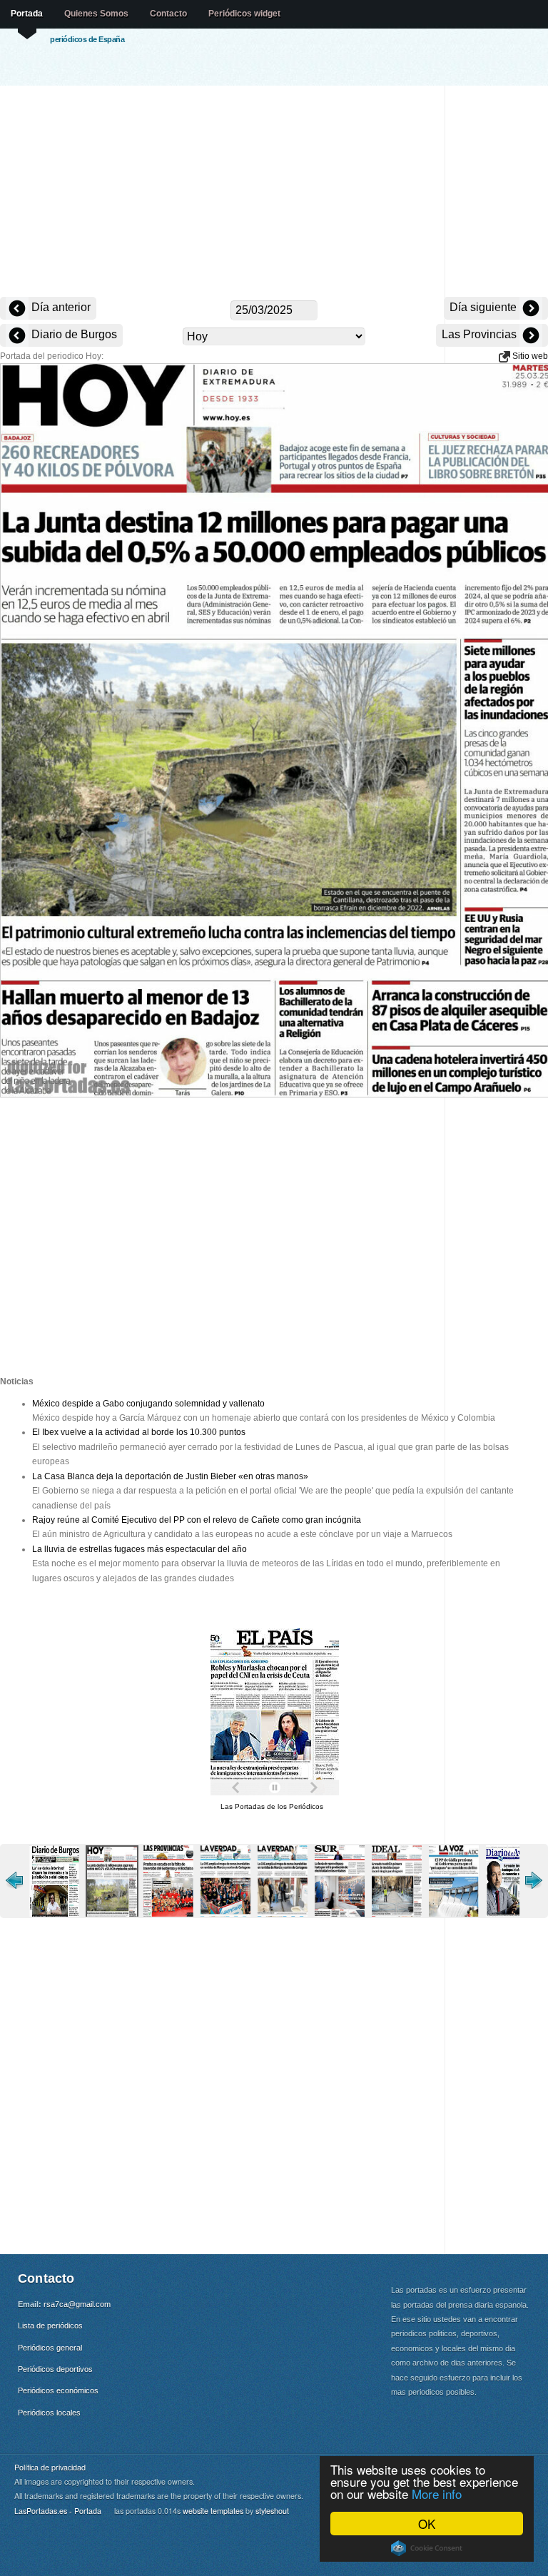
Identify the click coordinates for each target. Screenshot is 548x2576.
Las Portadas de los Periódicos (272, 1806)
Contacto (168, 14)
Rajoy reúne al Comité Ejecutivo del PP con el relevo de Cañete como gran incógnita (197, 1520)
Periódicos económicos (58, 2390)
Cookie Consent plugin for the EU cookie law (427, 2548)
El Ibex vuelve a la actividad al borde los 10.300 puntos (139, 1432)
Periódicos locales (49, 2413)
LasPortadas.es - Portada (58, 2511)
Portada (27, 14)
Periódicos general (50, 2348)
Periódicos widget (244, 14)
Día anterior (60, 307)
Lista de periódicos (50, 2326)
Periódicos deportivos (55, 2369)
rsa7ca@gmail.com (77, 2304)
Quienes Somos (96, 14)
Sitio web (529, 356)
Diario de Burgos (73, 334)
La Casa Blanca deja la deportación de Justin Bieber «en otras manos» (170, 1476)
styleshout (272, 2511)
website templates (213, 2511)
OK (427, 2524)
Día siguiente (484, 307)
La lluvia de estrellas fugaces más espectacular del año (139, 1549)
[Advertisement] (274, 193)
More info (437, 2494)
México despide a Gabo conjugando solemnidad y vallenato (148, 1404)
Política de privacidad (50, 2467)
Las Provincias (481, 334)
